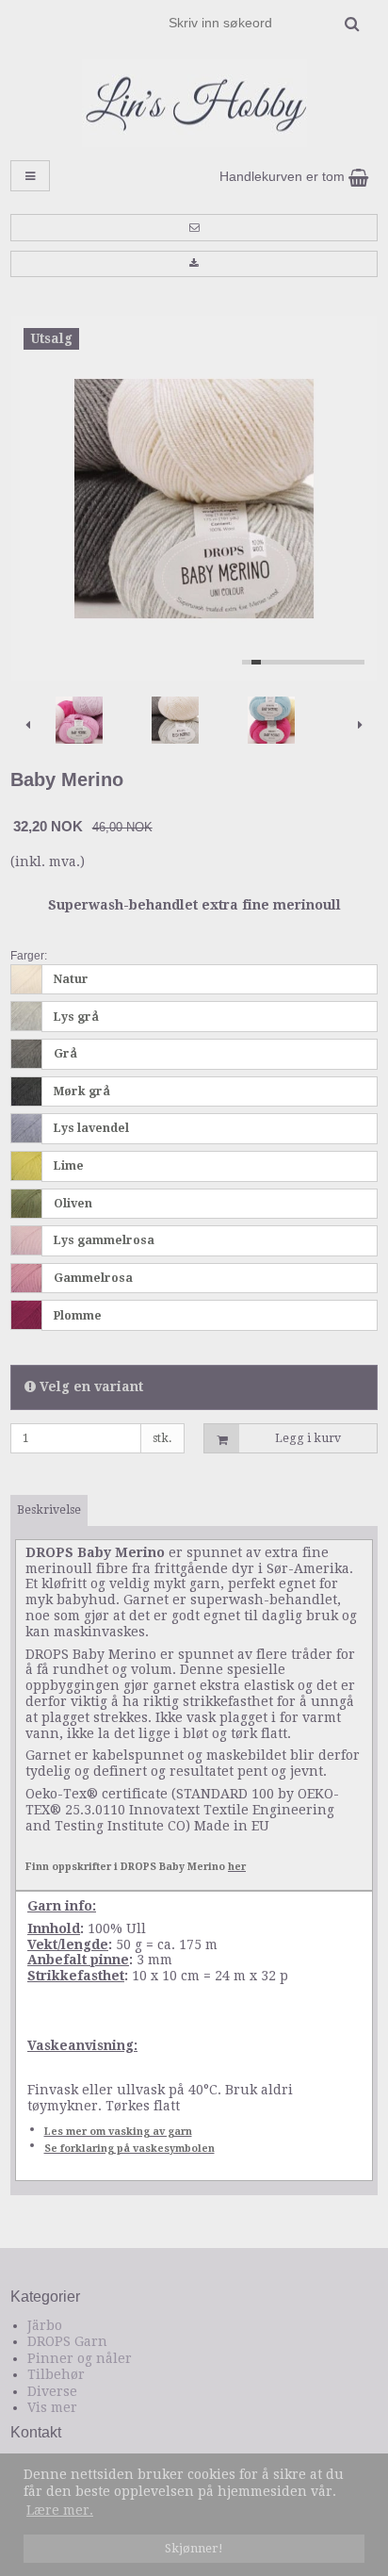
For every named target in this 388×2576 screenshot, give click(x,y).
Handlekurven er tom (284, 176)
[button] (194, 227)
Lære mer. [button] (60, 2510)
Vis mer (52, 2407)
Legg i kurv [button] (308, 1438)
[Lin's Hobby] (194, 103)
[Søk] (352, 24)
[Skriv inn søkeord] (263, 23)
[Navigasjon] (30, 176)
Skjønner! (194, 2548)
